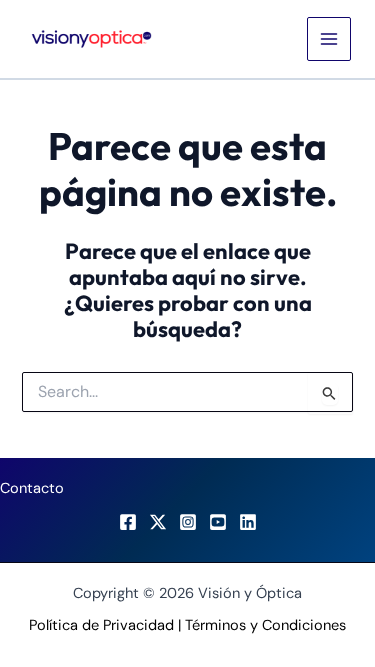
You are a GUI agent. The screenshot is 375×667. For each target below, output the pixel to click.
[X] (158, 522)
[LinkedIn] (248, 522)
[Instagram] (188, 522)
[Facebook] (128, 522)
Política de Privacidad (101, 625)
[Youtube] (218, 522)
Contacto (32, 488)
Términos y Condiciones (265, 625)
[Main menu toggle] (329, 39)
